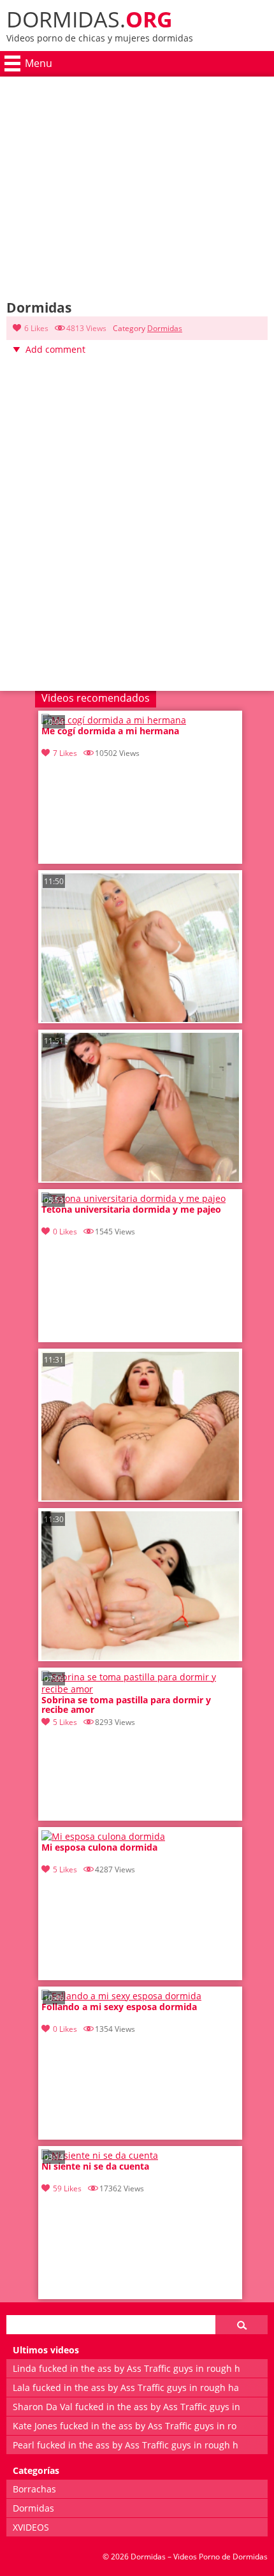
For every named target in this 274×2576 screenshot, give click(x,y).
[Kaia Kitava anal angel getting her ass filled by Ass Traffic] (140, 1656)
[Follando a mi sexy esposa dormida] (121, 1996)
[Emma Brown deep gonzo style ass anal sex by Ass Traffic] (140, 1178)
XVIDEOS (31, 2527)
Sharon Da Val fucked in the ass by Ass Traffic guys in (126, 2407)
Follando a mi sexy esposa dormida (119, 2007)
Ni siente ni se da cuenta (95, 2167)
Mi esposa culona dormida (99, 1848)
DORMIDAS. (90, 19)
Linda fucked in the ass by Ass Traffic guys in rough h (126, 2368)
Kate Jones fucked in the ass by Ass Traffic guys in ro (125, 2426)
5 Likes (65, 1722)
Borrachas (34, 2489)
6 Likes (36, 328)
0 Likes (65, 1232)
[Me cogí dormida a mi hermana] (114, 720)
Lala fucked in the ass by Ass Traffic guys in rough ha (126, 2387)
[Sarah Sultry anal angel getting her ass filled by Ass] (140, 1497)
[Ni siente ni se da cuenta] (100, 2155)
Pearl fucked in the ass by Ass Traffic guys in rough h (126, 2445)
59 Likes (67, 2188)
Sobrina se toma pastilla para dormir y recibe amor (126, 1705)
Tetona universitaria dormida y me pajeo (131, 1210)
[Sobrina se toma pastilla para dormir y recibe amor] (140, 1689)
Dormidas (165, 328)
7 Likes (65, 753)
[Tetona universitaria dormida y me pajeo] (133, 1198)
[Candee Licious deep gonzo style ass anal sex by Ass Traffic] (140, 1018)
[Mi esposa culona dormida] (103, 1836)
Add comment (55, 349)
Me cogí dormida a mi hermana (110, 731)
